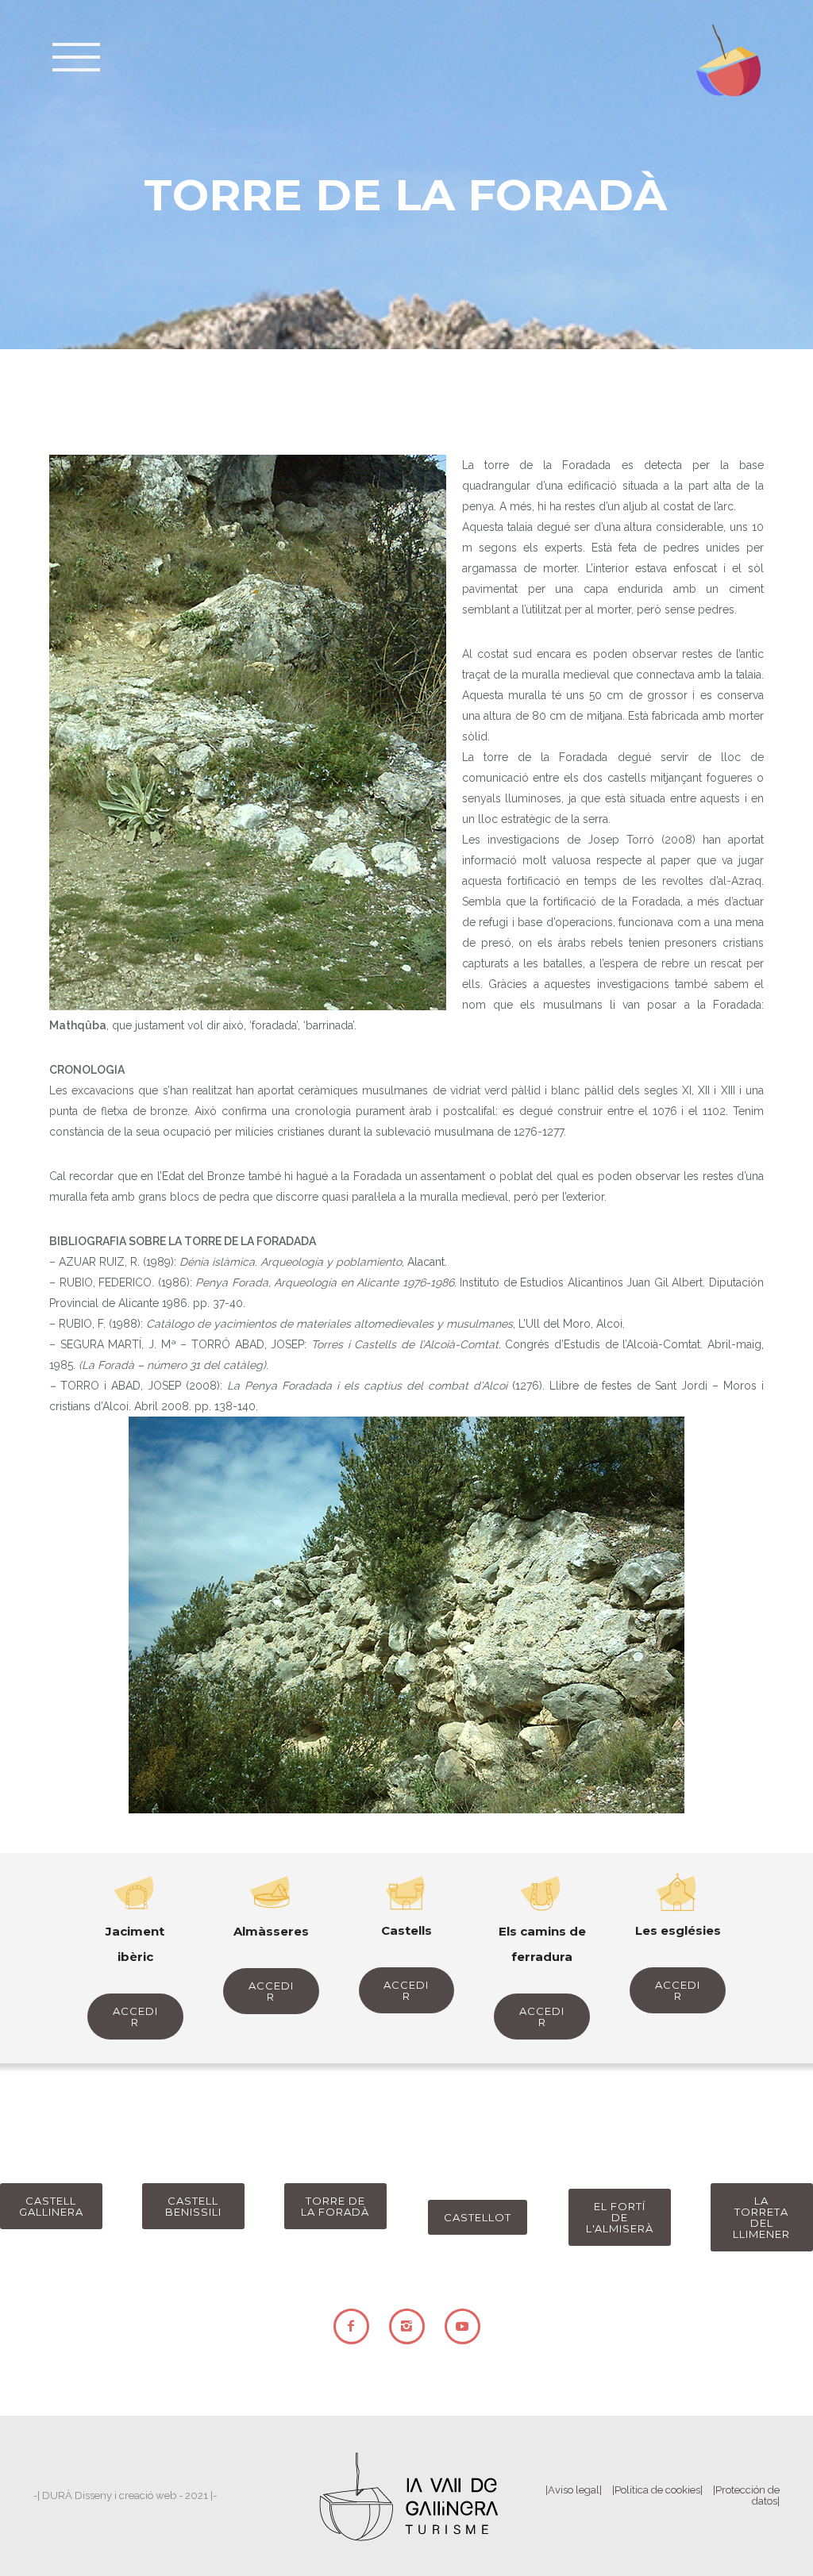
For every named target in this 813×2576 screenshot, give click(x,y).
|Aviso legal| (574, 2490)
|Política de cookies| (657, 2490)
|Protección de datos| (746, 2495)
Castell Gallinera (51, 2206)
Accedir (135, 2017)
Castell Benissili (193, 2206)
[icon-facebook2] (355, 2326)
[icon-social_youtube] (462, 2326)
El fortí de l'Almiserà (620, 2217)
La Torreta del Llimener (761, 2217)
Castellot (478, 2217)
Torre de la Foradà (335, 2206)
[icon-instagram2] (411, 2326)
